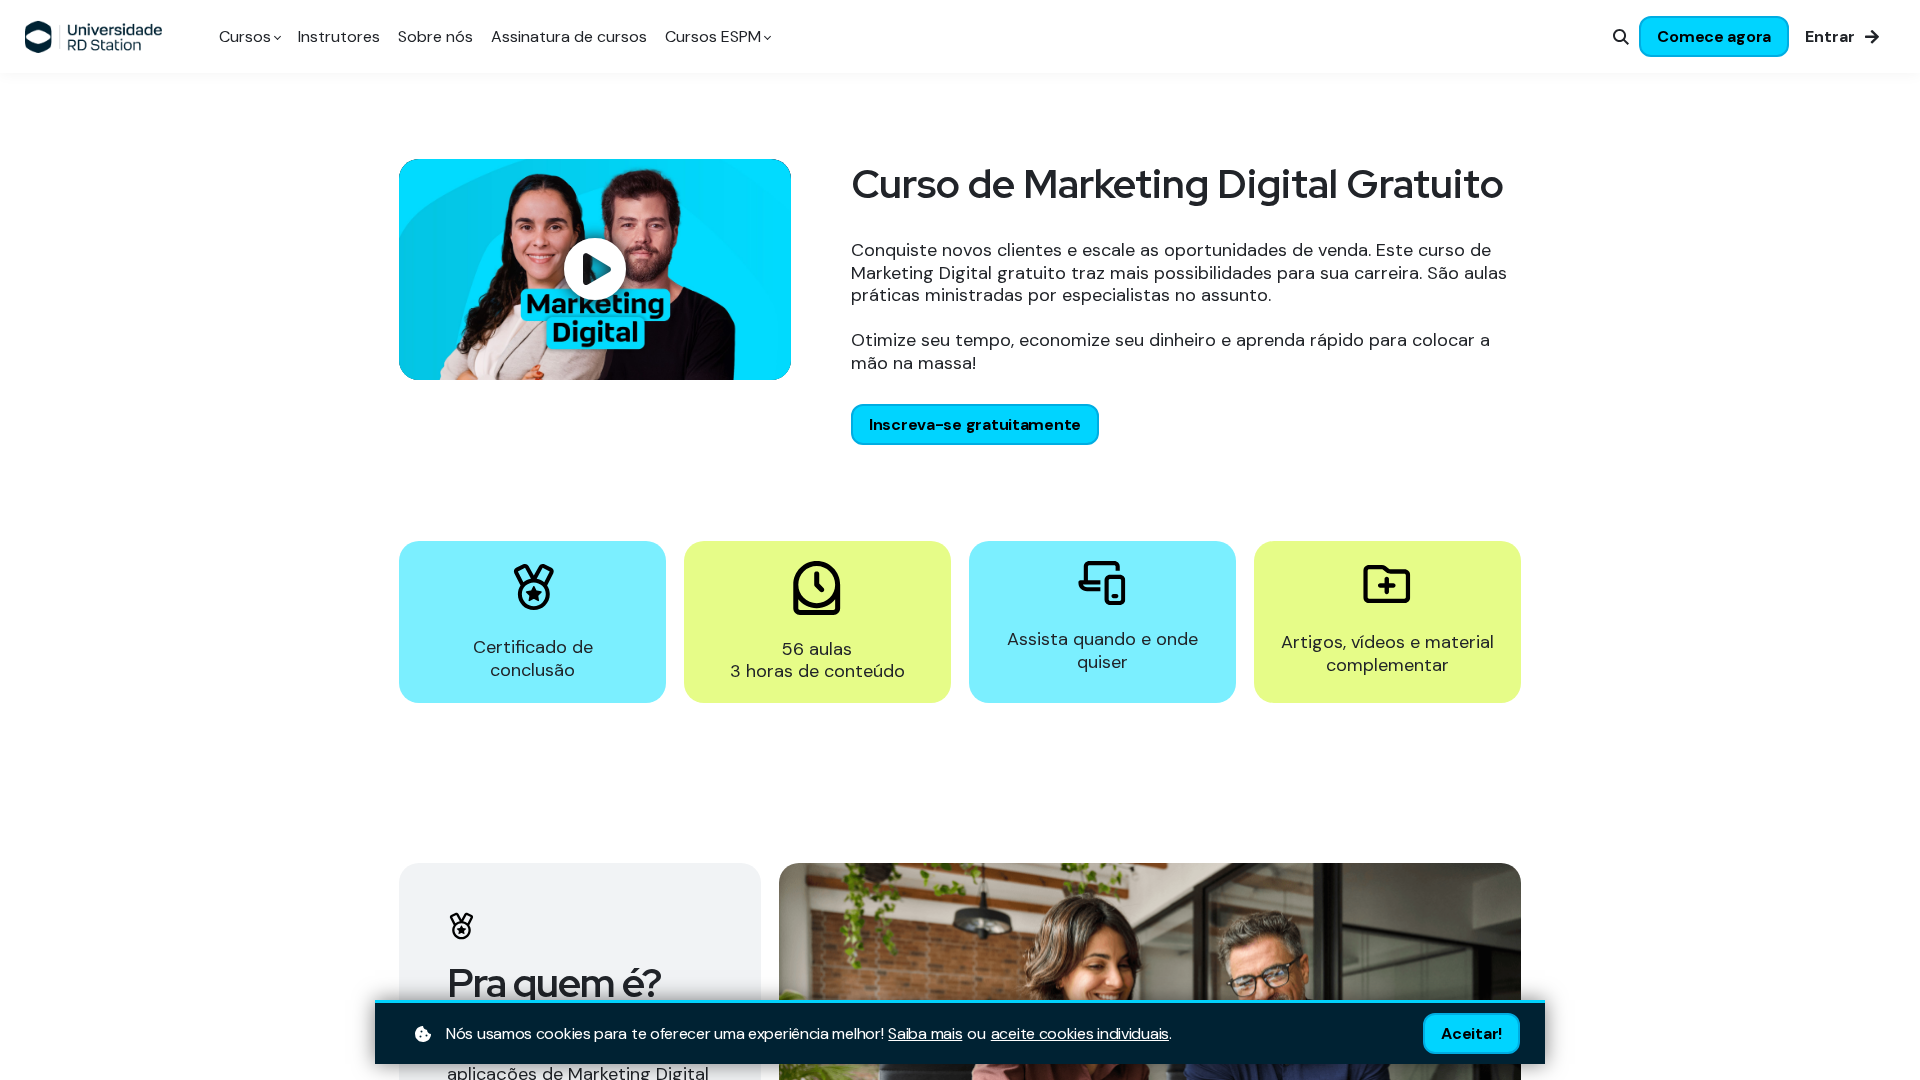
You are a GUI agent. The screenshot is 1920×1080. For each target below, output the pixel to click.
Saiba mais (925, 1034)
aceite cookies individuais (1080, 1034)
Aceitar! (1471, 1033)
